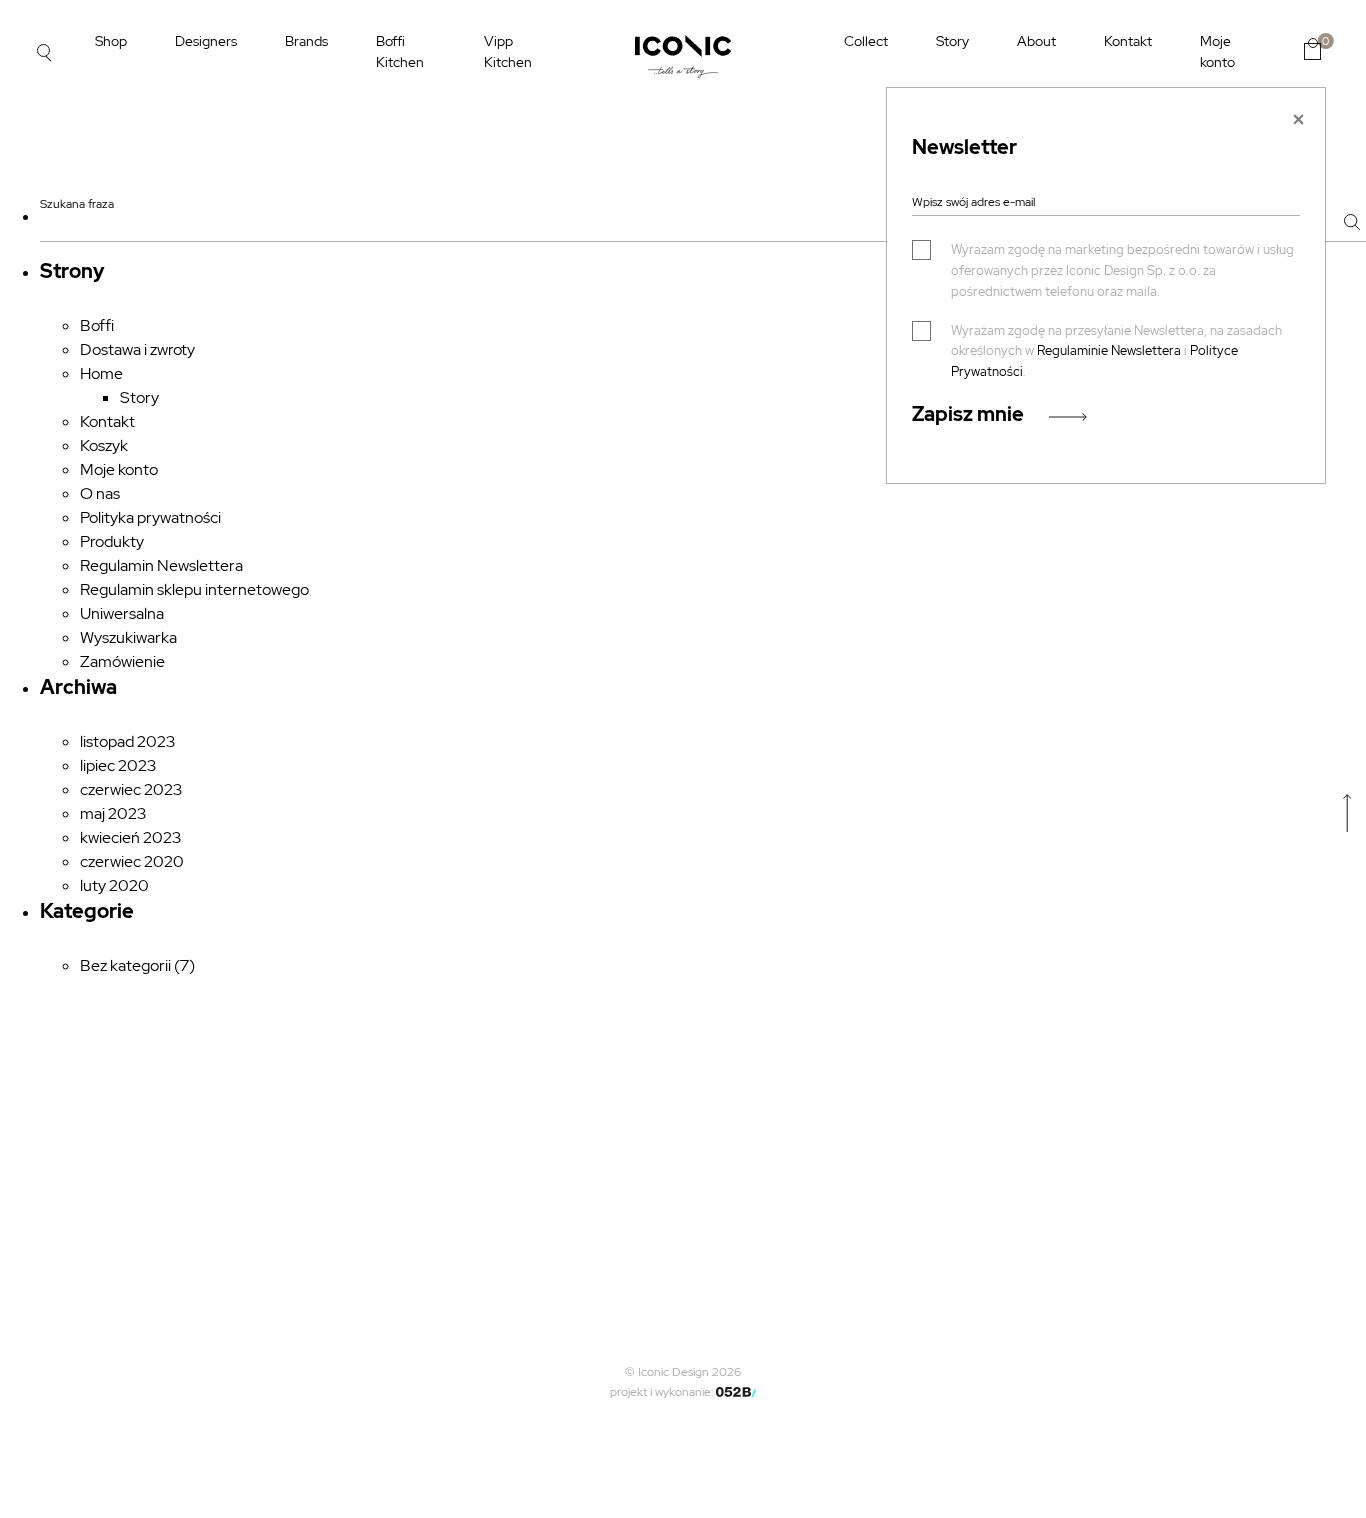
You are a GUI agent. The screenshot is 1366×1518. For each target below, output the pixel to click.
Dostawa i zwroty (137, 349)
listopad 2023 (127, 741)
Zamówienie (122, 661)
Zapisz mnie (968, 414)
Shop (111, 41)
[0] (1312, 49)
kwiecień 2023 (130, 837)
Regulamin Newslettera (161, 565)
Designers (206, 41)
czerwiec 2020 (132, 861)
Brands (306, 41)
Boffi (97, 325)
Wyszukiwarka (128, 637)
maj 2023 (113, 813)
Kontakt (1128, 41)
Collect (866, 41)
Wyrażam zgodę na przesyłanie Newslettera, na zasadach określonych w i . (1116, 351)
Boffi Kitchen (400, 51)
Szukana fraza (77, 204)
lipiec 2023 (118, 765)
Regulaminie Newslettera (1109, 350)
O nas (100, 493)
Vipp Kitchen (508, 51)
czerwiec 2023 (131, 789)
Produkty (112, 541)
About (1036, 41)
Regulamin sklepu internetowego (194, 589)
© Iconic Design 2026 (683, 1372)
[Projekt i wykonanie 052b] (736, 1392)
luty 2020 (114, 885)
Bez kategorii (125, 965)
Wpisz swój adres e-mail (973, 202)
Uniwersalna (122, 613)
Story (952, 41)
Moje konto (1217, 51)
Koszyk (104, 445)
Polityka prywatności (150, 517)
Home (101, 373)
